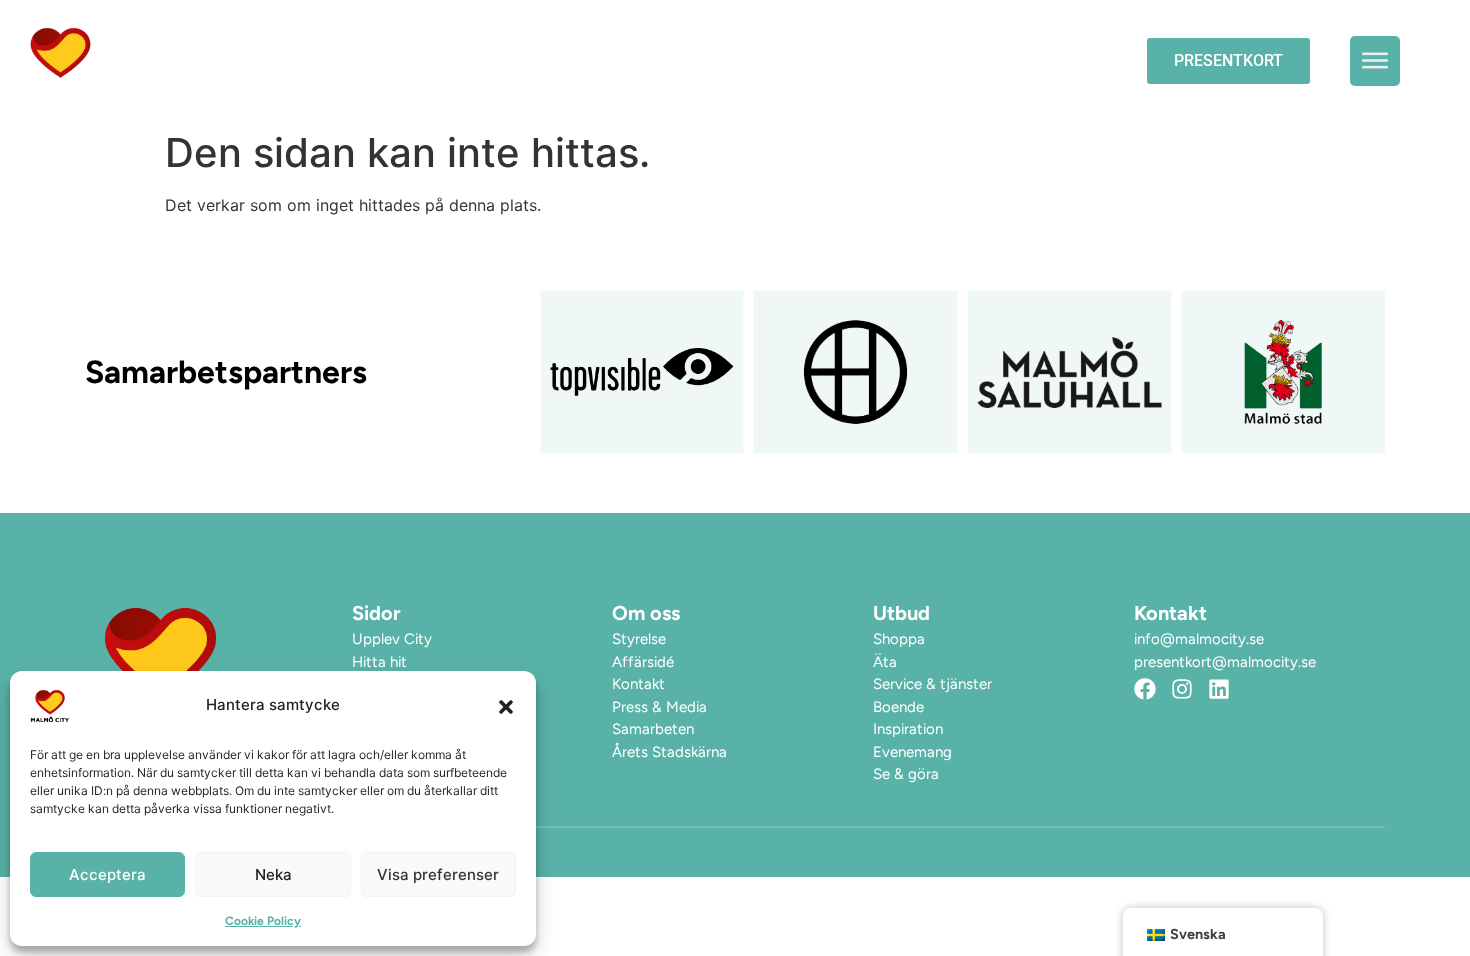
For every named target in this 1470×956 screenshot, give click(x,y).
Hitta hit (1049, 60)
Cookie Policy (263, 921)
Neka (273, 874)
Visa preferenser (438, 874)
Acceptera (107, 874)
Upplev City (895, 60)
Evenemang (755, 60)
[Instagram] (1182, 689)
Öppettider (617, 60)
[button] (506, 706)
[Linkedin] (1219, 689)
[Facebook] (1145, 689)
